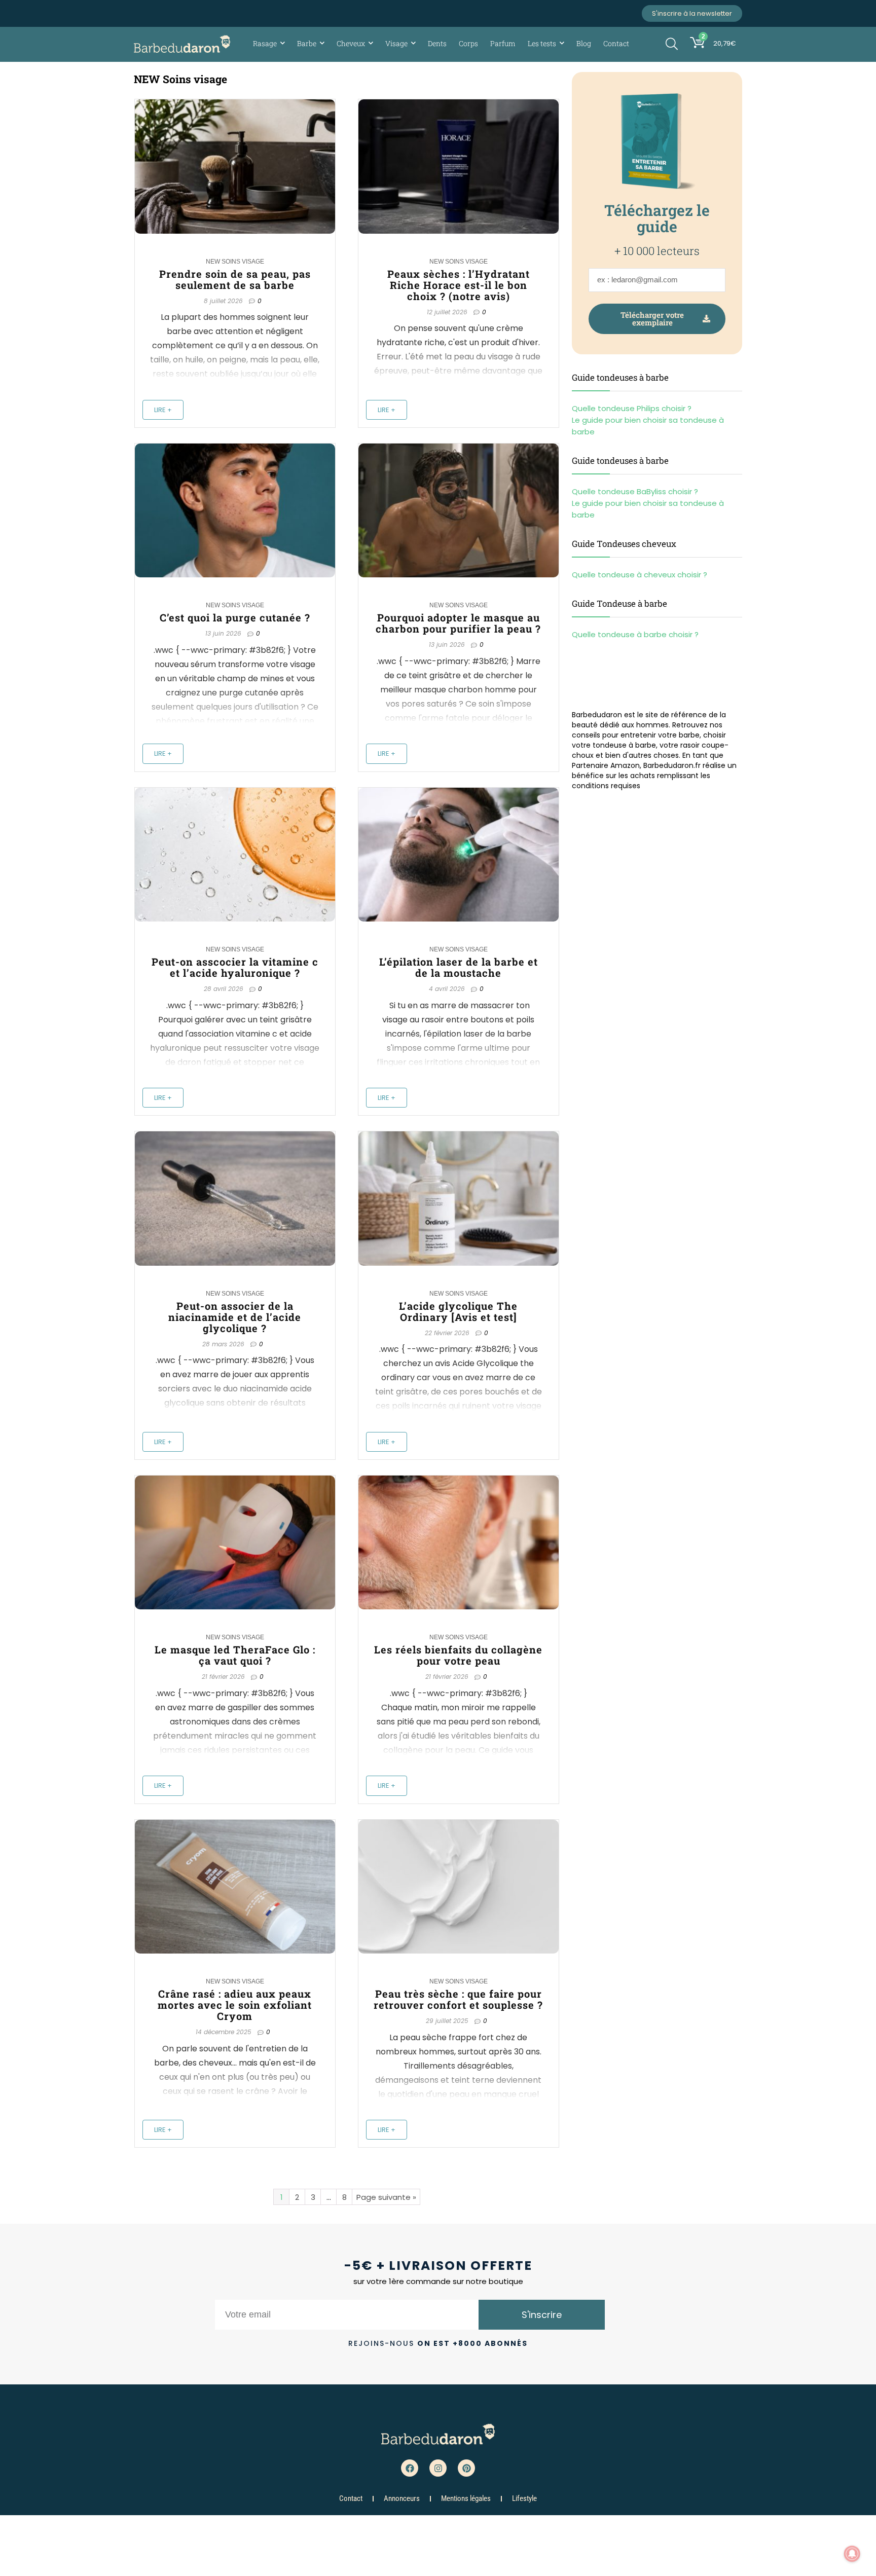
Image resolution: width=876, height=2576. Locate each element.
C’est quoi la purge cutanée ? (235, 617)
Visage (396, 43)
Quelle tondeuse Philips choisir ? (632, 408)
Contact (616, 43)
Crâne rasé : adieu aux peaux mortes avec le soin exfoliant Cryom (235, 2005)
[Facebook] (410, 2468)
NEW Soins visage (235, 262)
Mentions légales (466, 2498)
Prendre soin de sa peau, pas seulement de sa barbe (235, 279)
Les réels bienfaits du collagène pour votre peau (458, 1655)
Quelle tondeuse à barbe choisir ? (635, 634)
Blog (584, 43)
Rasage (265, 43)
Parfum (503, 43)
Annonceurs (402, 2498)
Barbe (307, 43)
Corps (468, 43)
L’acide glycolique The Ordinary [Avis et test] (458, 1311)
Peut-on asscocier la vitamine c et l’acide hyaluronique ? (235, 967)
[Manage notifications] (852, 2554)
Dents (437, 43)
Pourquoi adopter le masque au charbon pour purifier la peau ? (458, 623)
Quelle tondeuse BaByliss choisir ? (635, 491)
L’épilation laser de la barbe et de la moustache (459, 967)
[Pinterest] (466, 2468)
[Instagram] (438, 2468)
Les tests (542, 43)
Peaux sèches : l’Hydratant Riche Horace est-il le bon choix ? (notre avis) (459, 285)
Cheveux (351, 43)
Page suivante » (386, 2197)
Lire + (163, 410)
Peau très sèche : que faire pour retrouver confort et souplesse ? (458, 1999)
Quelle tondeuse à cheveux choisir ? (640, 575)
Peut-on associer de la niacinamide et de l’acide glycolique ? (235, 1317)
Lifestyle (524, 2498)
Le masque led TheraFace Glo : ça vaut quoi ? (235, 1655)
